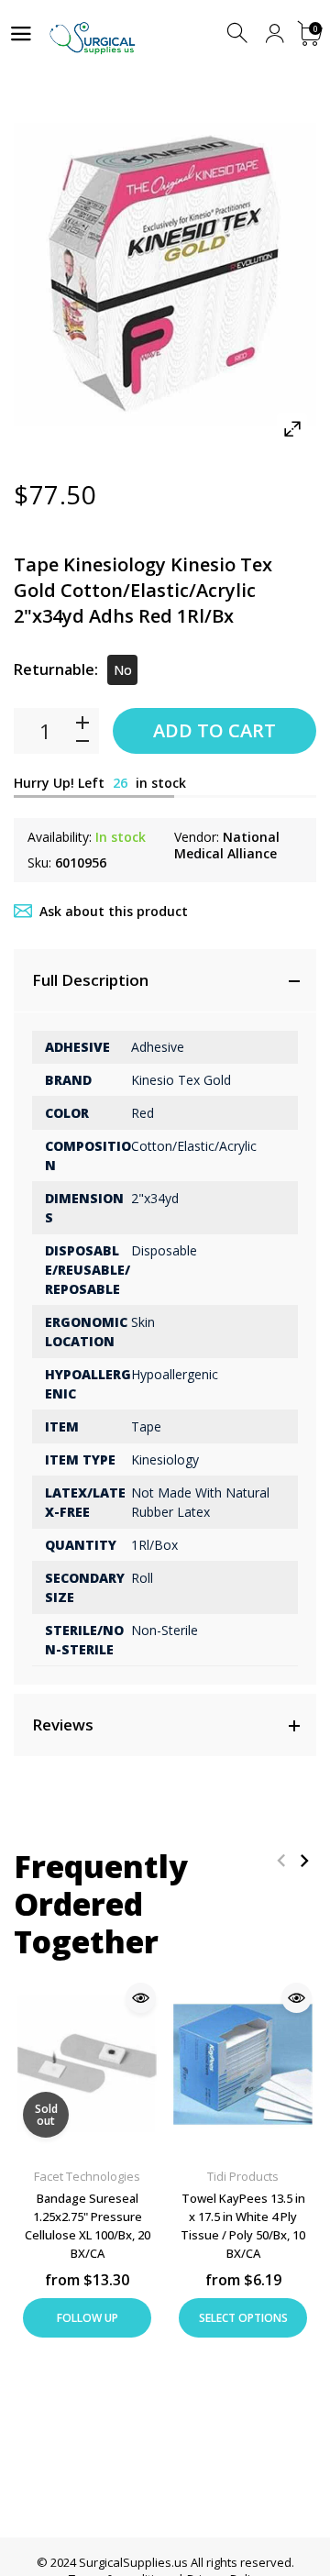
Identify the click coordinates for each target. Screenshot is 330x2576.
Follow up (88, 2318)
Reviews (63, 1725)
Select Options (243, 2318)
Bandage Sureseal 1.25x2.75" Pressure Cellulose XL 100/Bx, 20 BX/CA (88, 2226)
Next (304, 1860)
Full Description (90, 980)
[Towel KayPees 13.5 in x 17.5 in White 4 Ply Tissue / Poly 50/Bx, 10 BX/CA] (243, 2065)
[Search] (239, 33)
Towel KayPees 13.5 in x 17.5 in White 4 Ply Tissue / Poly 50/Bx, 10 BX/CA (243, 2226)
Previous (281, 1860)
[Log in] (275, 33)
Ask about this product (114, 911)
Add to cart (214, 730)
